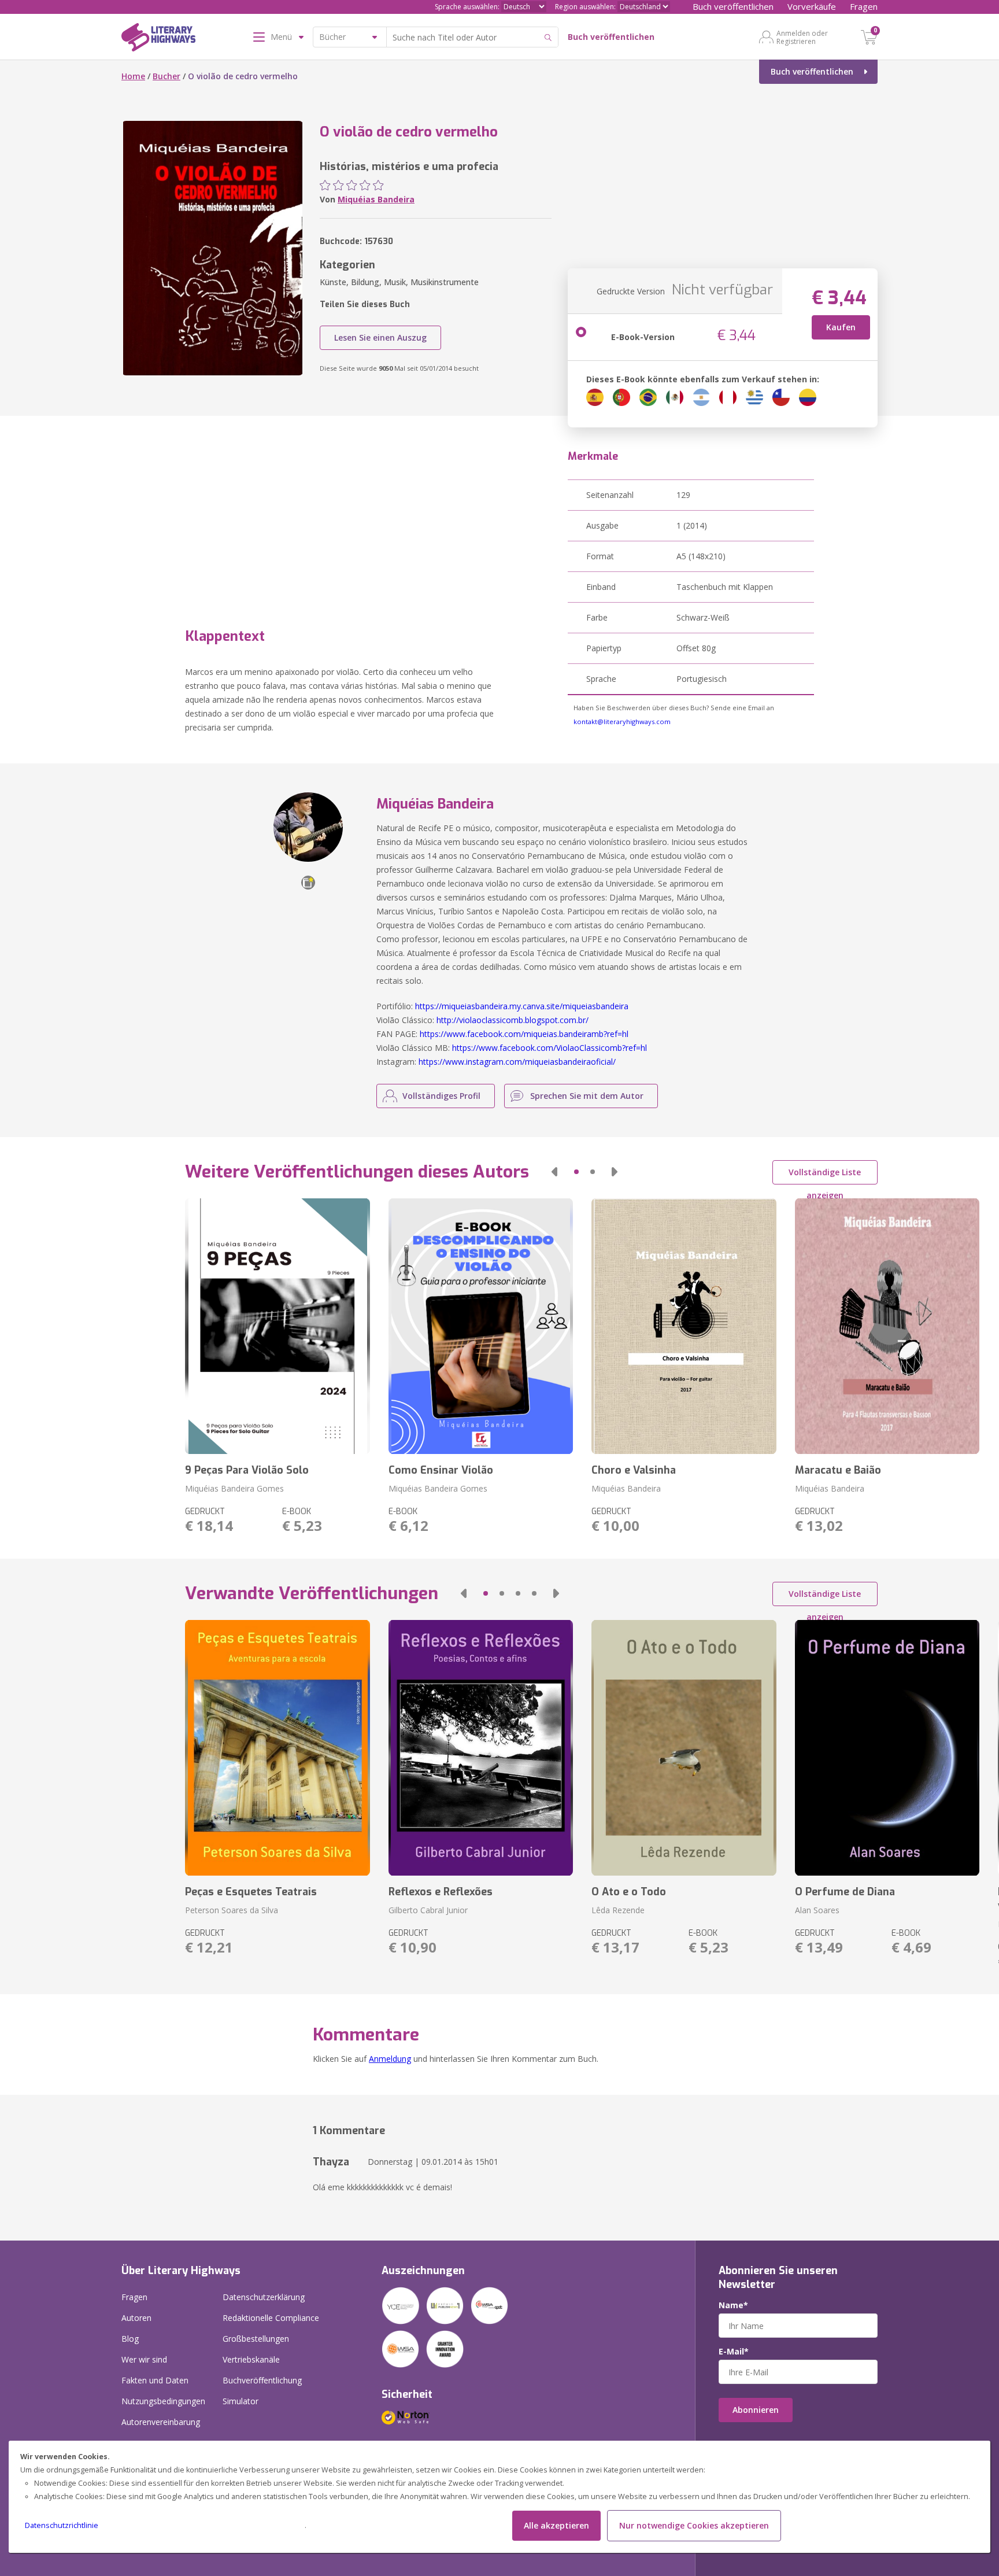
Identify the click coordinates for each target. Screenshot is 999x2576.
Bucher (166, 76)
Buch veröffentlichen (733, 6)
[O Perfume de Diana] (887, 1748)
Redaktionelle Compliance (271, 2318)
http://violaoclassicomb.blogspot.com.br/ (513, 1020)
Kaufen (841, 327)
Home (133, 76)
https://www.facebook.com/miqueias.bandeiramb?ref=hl (524, 1034)
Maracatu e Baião (838, 1470)
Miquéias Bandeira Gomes (234, 1488)
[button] (554, 1172)
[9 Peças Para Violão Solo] (277, 1326)
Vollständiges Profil (441, 1096)
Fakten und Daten (155, 2380)
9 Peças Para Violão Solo (247, 1470)
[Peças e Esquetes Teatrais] (277, 1748)
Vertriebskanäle (251, 2359)
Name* (733, 2305)
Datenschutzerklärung (264, 2297)
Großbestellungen (256, 2339)
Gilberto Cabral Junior (428, 1910)
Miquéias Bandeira (376, 199)
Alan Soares (817, 1910)
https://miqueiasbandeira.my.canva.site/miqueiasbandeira (522, 1006)
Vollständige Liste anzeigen (825, 1176)
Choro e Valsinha (634, 1470)
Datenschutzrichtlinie (62, 2525)
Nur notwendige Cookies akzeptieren (694, 2525)
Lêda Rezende (618, 1910)
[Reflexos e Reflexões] (481, 1748)
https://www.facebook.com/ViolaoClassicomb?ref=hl (550, 1048)
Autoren (136, 2318)
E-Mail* (734, 2352)
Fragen (864, 6)
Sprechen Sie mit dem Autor (587, 1096)
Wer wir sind (144, 2359)
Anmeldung (390, 2059)
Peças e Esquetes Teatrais (251, 1892)
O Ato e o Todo (629, 1892)
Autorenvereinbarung (161, 2422)
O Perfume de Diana (845, 1892)
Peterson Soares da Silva (232, 1910)
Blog (130, 2339)
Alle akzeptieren (556, 2525)
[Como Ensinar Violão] (481, 1326)
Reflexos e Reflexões (441, 1892)
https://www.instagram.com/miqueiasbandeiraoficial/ (517, 1062)
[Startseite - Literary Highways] (158, 39)
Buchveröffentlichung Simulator (262, 2391)
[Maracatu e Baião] (887, 1326)
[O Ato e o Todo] (684, 1748)
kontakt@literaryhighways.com (622, 721)
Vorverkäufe (812, 6)
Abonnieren (756, 2410)
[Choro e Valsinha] (684, 1326)
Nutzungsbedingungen (163, 2401)
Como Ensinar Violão (441, 1470)
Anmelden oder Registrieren (802, 37)
